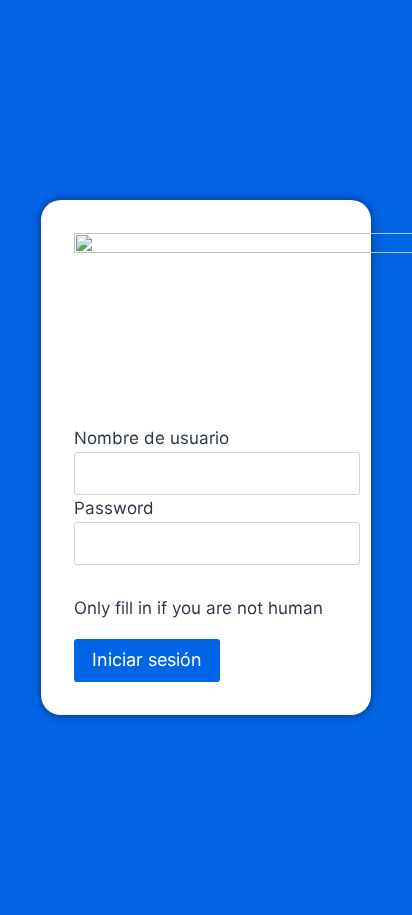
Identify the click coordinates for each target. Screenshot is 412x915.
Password (114, 508)
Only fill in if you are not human (198, 608)
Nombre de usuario (151, 438)
